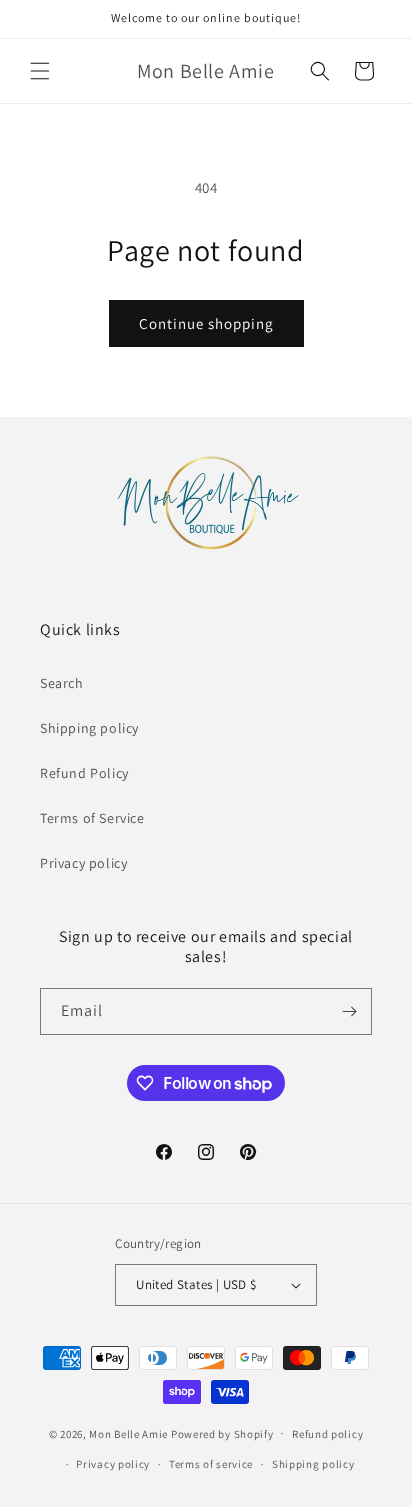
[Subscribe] (349, 1011)
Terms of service (211, 1464)
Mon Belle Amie (128, 1433)
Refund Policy (84, 773)
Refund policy (327, 1434)
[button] (40, 71)
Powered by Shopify (222, 1433)
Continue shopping (206, 323)
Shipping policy (89, 728)
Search (62, 683)
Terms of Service (92, 818)
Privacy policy (83, 863)
